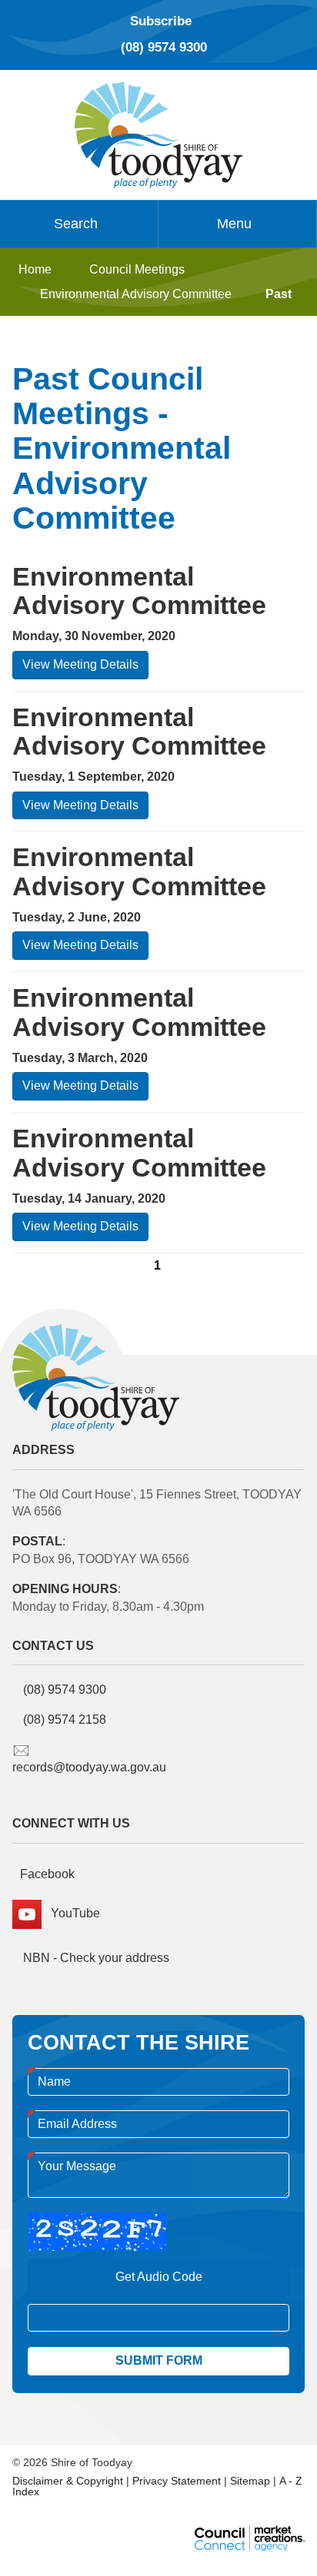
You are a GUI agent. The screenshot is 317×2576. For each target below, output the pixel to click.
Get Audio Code (159, 2277)
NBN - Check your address (95, 1958)
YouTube (71, 1913)
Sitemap (250, 2481)
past (279, 294)
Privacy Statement (177, 2481)
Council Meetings (137, 269)
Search (76, 224)
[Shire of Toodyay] (158, 133)
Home (35, 269)
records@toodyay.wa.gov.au (89, 1767)
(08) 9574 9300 (164, 47)
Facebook (47, 1874)
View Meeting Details (80, 664)
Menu (234, 224)
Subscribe (161, 21)
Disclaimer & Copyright (68, 2481)
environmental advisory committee (136, 294)
